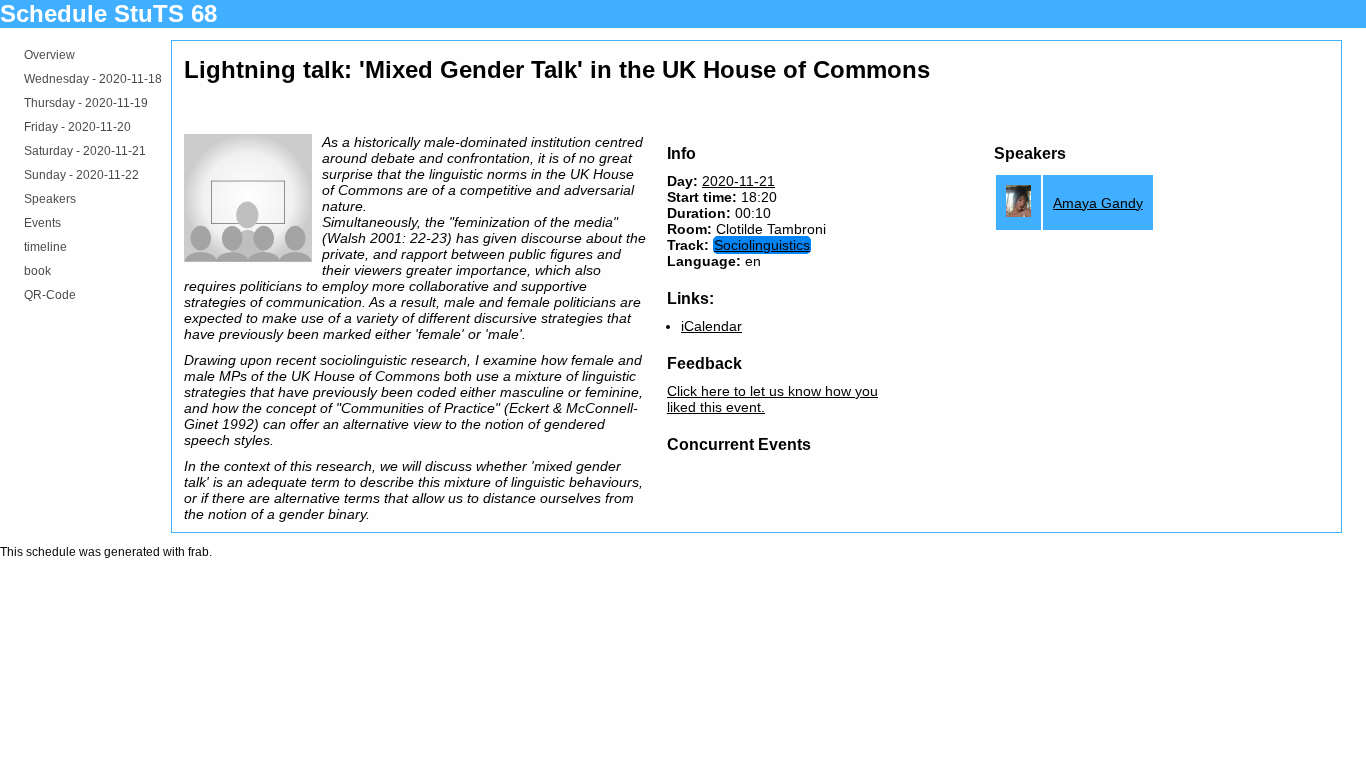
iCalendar (711, 326)
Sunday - (81, 175)
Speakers (50, 199)
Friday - (77, 127)
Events (42, 223)
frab (198, 552)
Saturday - (85, 151)
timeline (45, 247)
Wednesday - (93, 79)
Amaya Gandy (1098, 203)
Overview (49, 55)
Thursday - (86, 103)
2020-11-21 (738, 181)
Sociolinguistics (762, 245)
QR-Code (50, 295)
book (37, 271)
